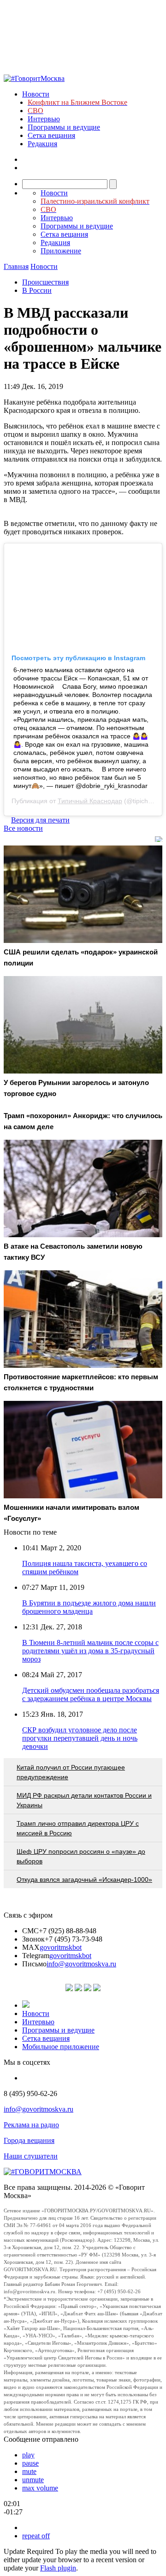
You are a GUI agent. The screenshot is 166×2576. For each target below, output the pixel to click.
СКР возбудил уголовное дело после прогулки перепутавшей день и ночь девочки (80, 1738)
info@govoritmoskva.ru (81, 1964)
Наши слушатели (31, 2156)
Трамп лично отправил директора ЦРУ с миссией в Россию (78, 1828)
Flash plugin (58, 2568)
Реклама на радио (31, 2125)
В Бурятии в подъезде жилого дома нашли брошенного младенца (89, 1607)
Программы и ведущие (64, 127)
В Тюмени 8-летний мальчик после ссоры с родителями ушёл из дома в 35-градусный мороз (90, 1651)
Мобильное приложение (61, 2047)
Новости (36, 94)
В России (37, 290)
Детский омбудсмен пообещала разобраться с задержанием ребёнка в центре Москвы (91, 1694)
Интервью (44, 119)
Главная (16, 266)
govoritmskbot (61, 1947)
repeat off (36, 2536)
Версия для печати (40, 820)
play (28, 2455)
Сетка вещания (51, 135)
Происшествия (45, 282)
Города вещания (29, 2140)
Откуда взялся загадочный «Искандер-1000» (84, 1879)
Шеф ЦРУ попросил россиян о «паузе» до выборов (81, 1856)
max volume (40, 2488)
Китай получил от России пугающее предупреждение (71, 1772)
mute (29, 2471)
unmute (33, 2480)
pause (30, 2463)
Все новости (23, 828)
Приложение (61, 251)
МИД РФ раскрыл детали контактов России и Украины (84, 1800)
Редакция (42, 144)
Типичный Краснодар (90, 801)
